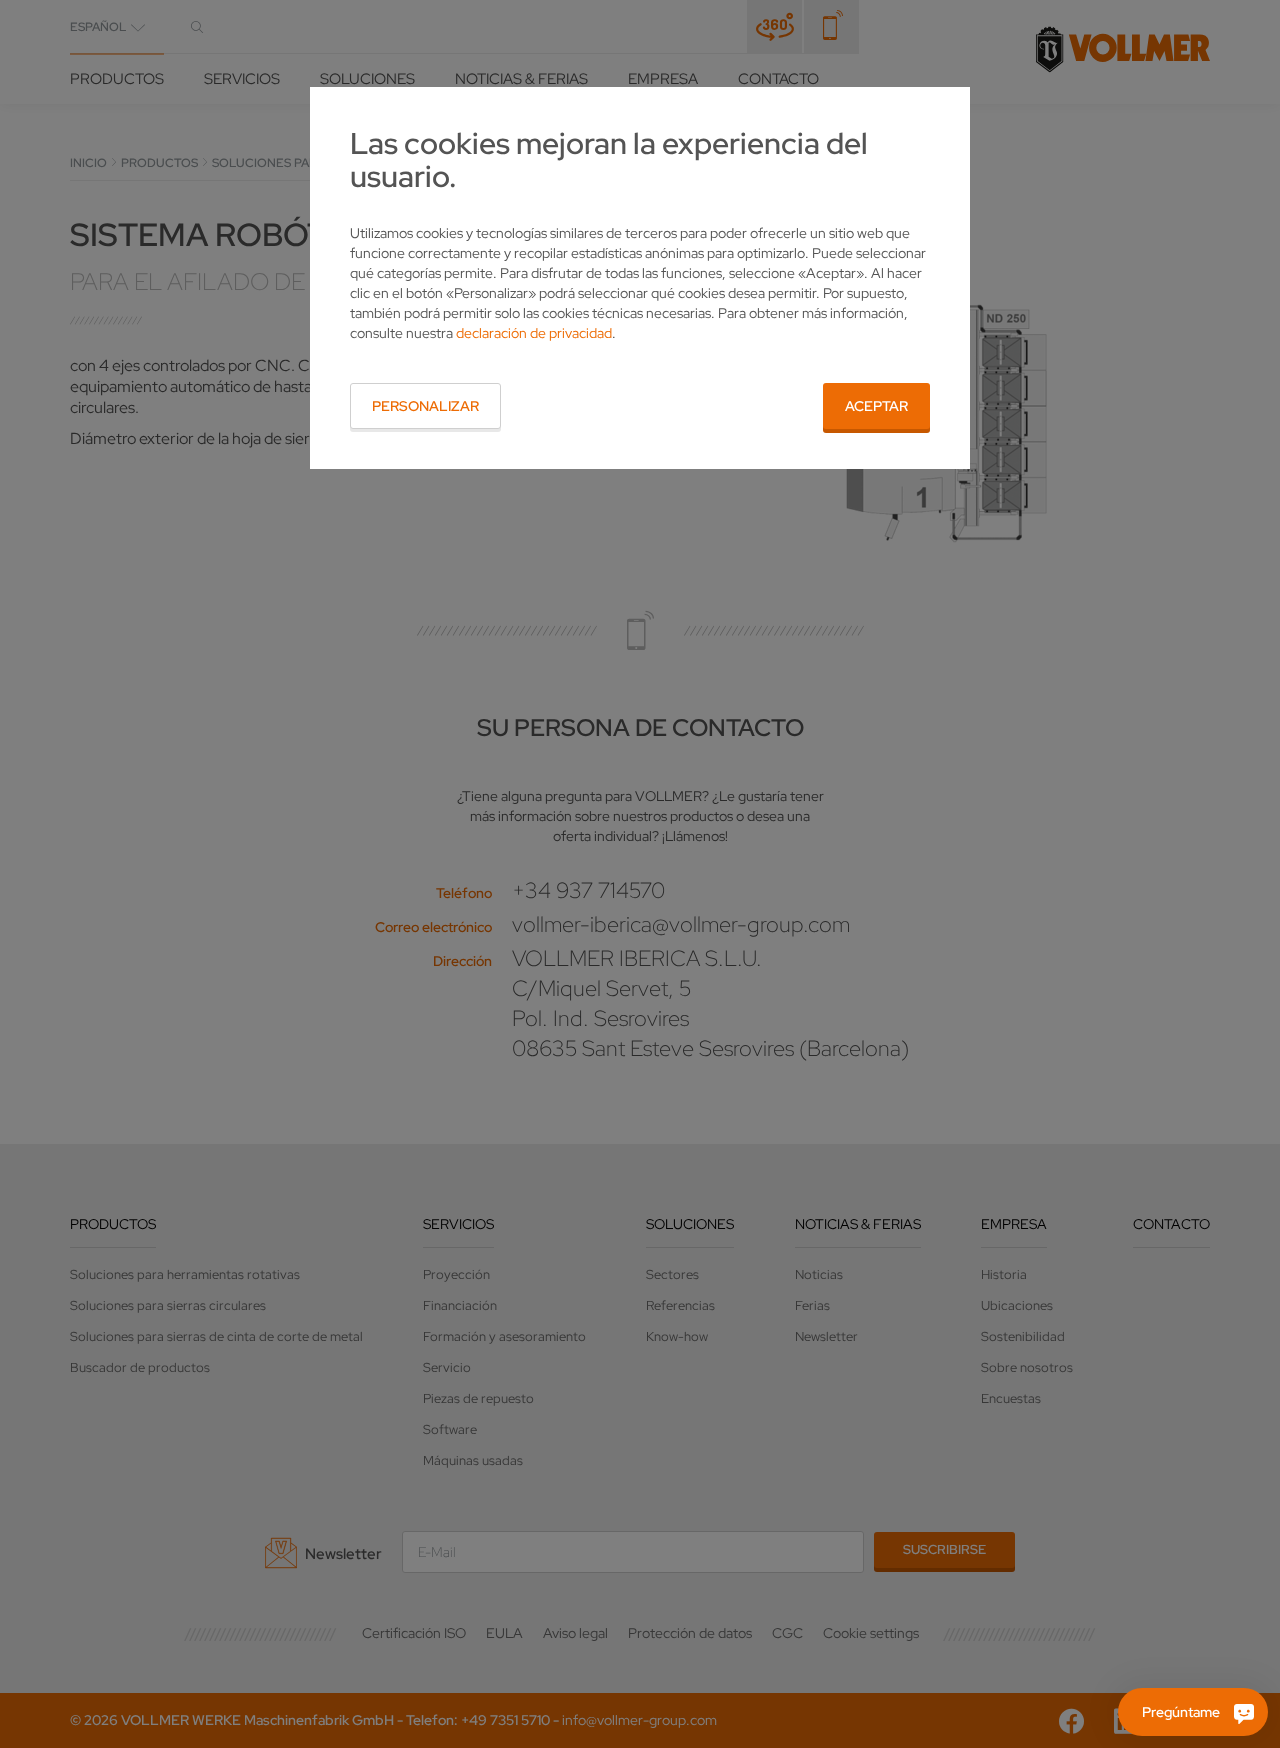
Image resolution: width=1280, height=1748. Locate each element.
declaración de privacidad (534, 333)
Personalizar (425, 406)
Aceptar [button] (876, 406)
